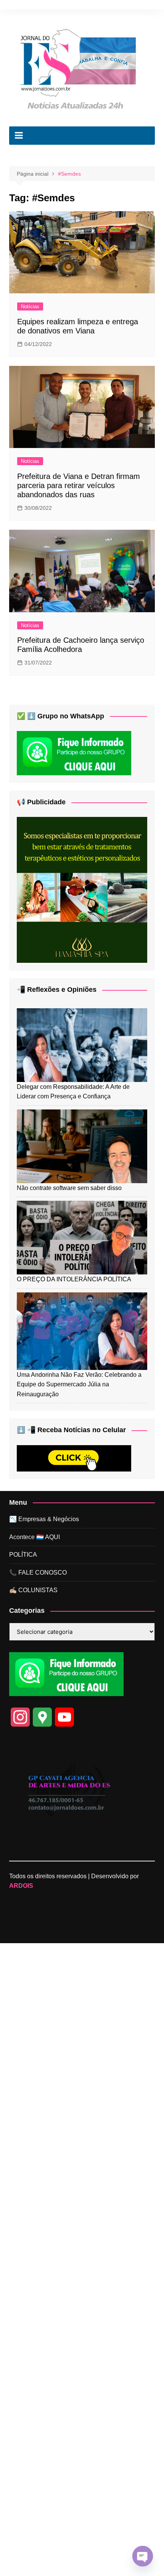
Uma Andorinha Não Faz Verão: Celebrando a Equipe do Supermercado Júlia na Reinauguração (79, 1384)
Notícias (30, 306)
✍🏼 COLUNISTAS (33, 1590)
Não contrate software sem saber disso (69, 1188)
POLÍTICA (23, 1555)
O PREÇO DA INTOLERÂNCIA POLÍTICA (74, 1279)
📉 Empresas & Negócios (44, 1519)
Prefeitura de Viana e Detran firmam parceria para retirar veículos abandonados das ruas (79, 485)
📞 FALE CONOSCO (38, 1573)
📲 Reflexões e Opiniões (57, 990)
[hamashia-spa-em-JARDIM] (82, 889)
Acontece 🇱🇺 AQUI (35, 1537)
